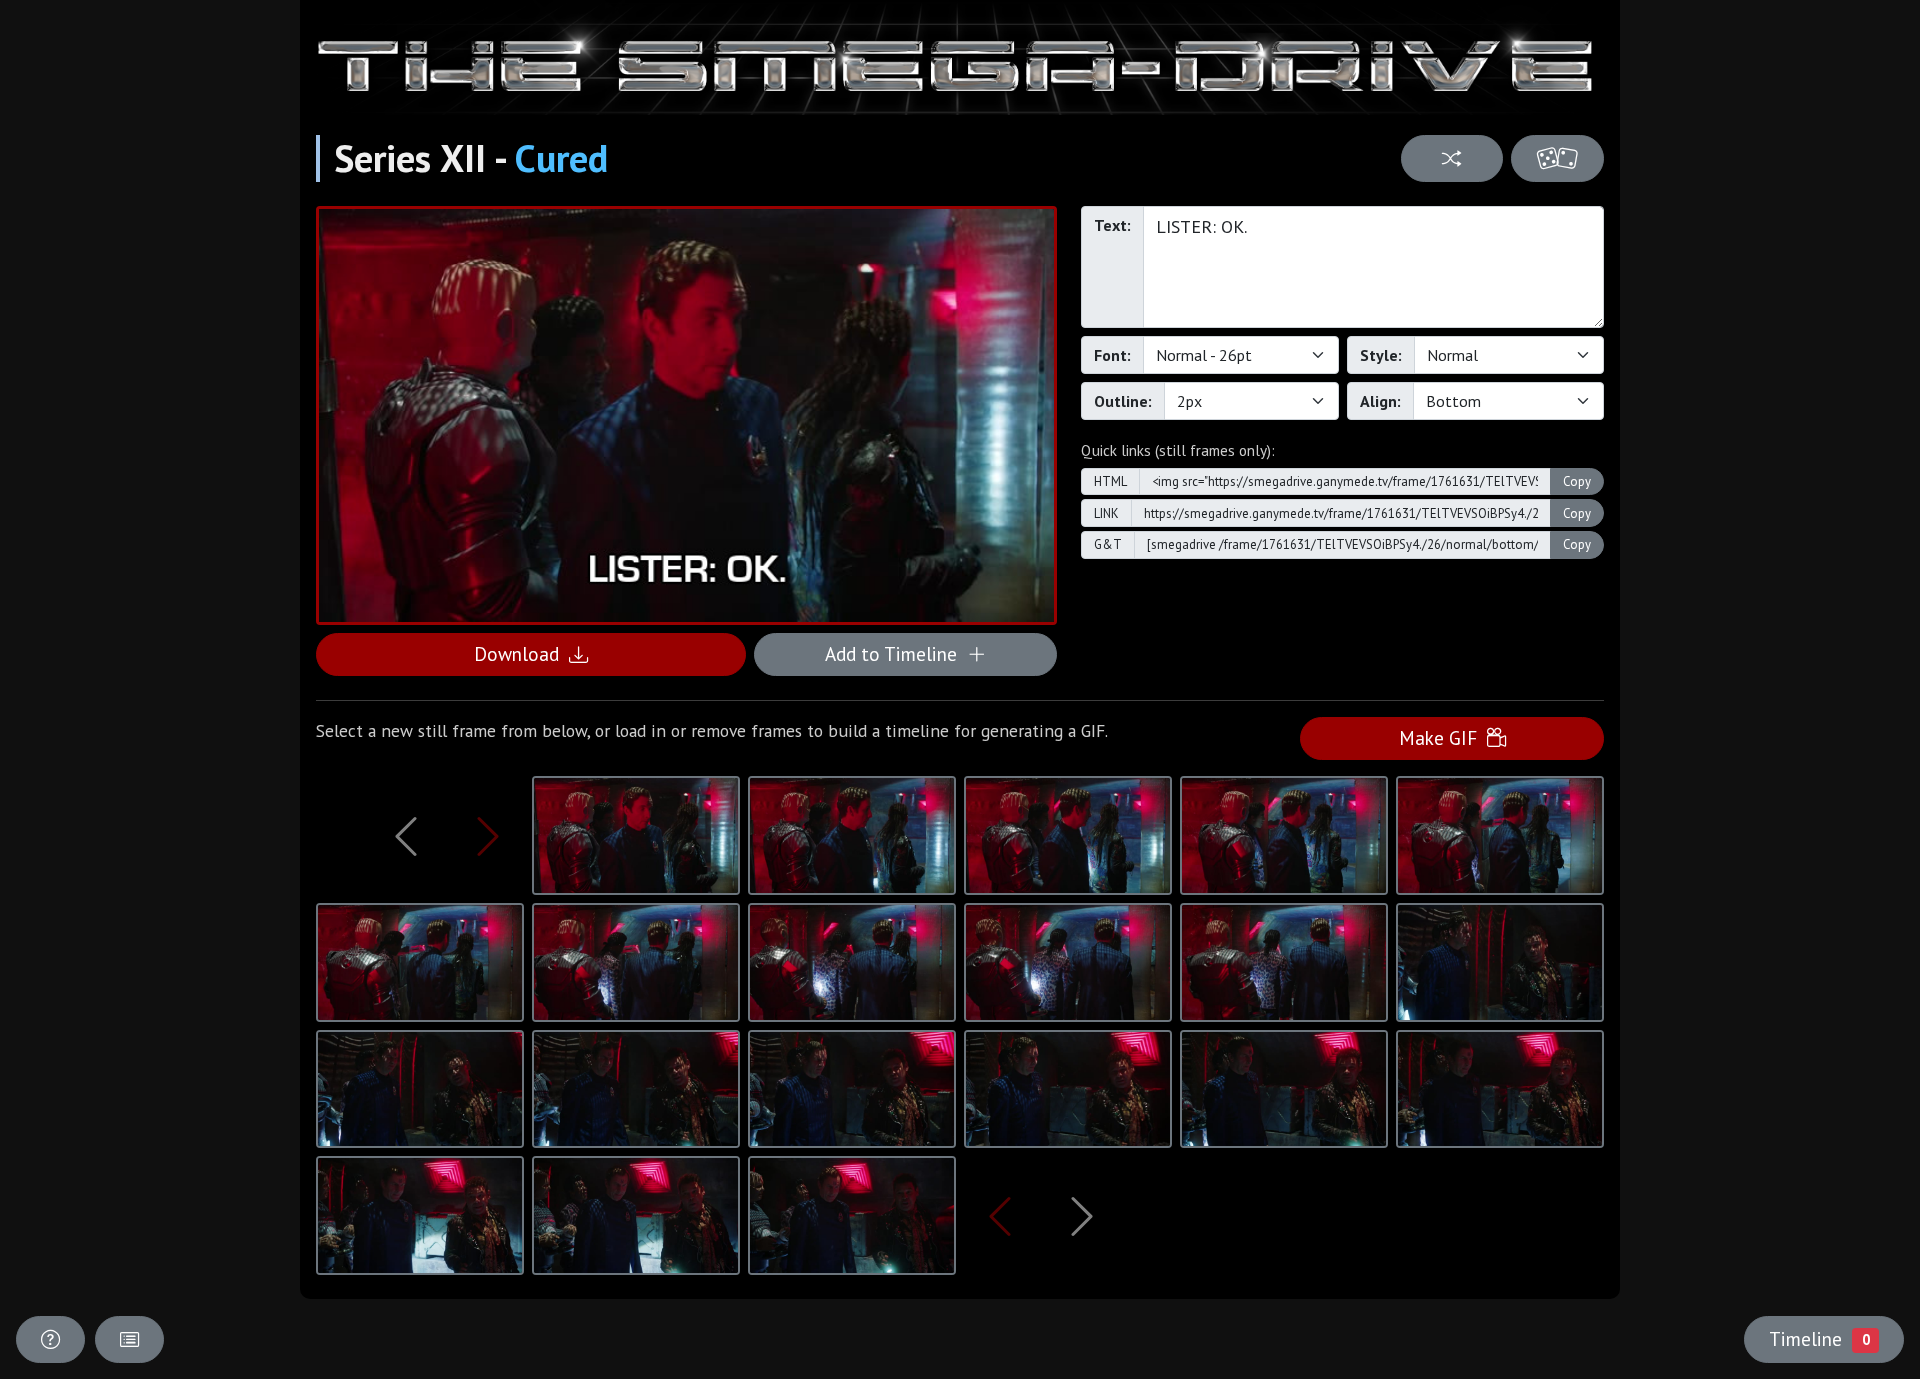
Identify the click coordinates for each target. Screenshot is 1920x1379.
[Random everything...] (1557, 158)
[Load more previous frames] (406, 836)
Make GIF (1443, 737)
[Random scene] (1451, 158)
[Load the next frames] (1082, 1216)
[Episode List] (129, 1339)
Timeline (1819, 1338)
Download (521, 653)
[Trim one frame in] (488, 836)
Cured (561, 158)
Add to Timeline (896, 653)
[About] (50, 1339)
